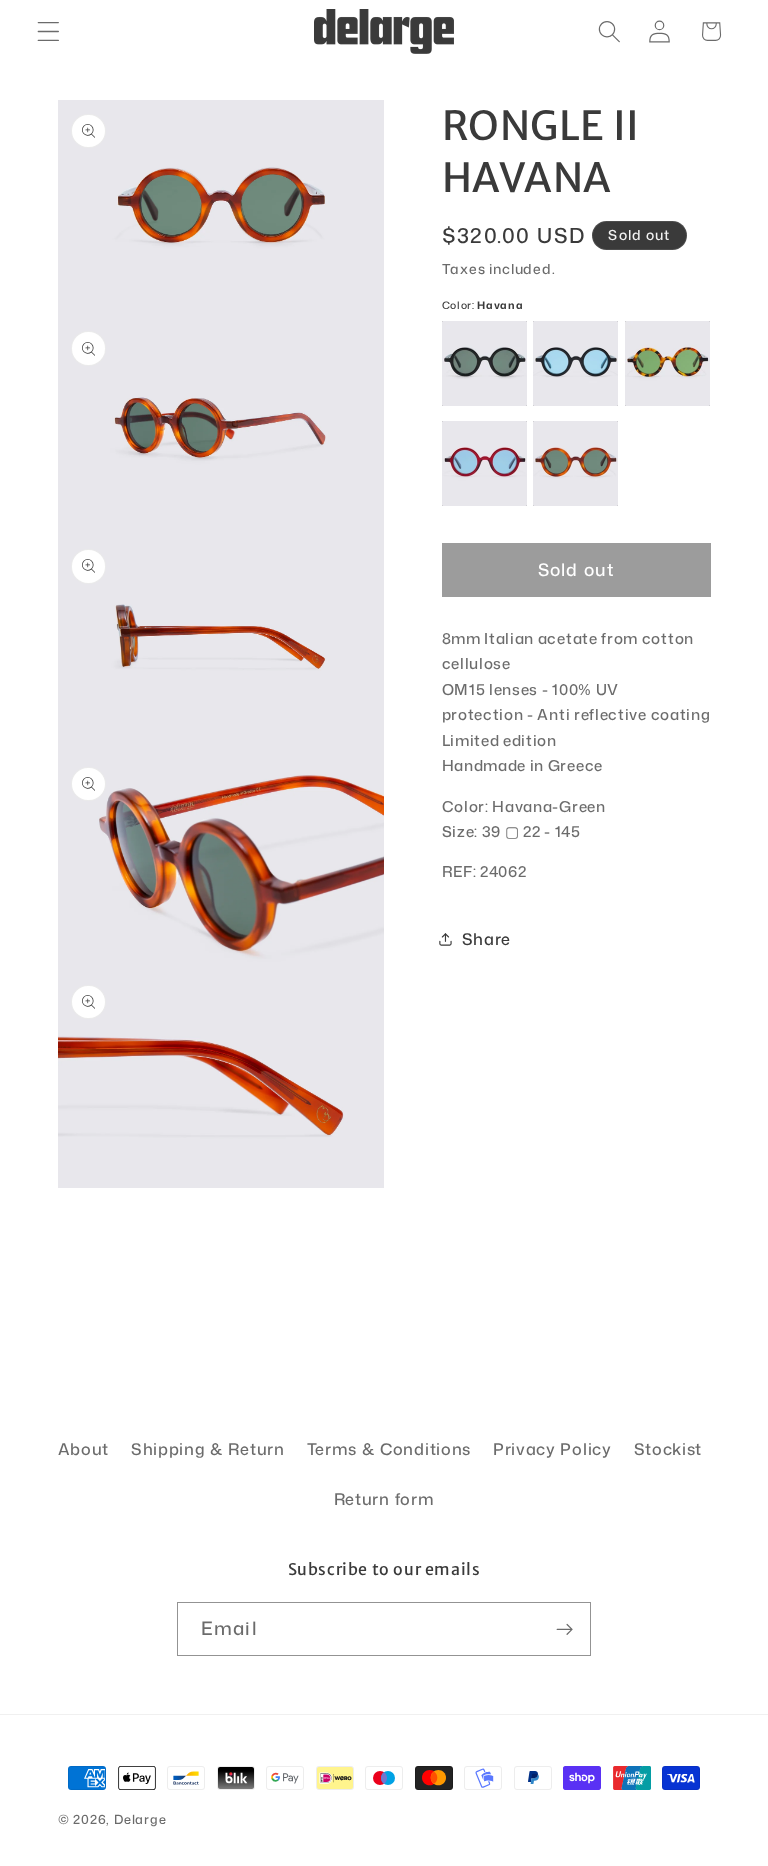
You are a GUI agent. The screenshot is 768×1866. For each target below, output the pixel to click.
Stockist (668, 1448)
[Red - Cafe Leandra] (484, 463)
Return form (384, 1498)
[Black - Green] (484, 363)
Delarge (140, 1819)
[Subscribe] (564, 1629)
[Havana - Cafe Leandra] (667, 363)
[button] (48, 31)
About (83, 1448)
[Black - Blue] (575, 363)
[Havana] (575, 463)
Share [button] (486, 938)
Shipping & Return (208, 1448)
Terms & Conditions (389, 1448)
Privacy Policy (552, 1448)
